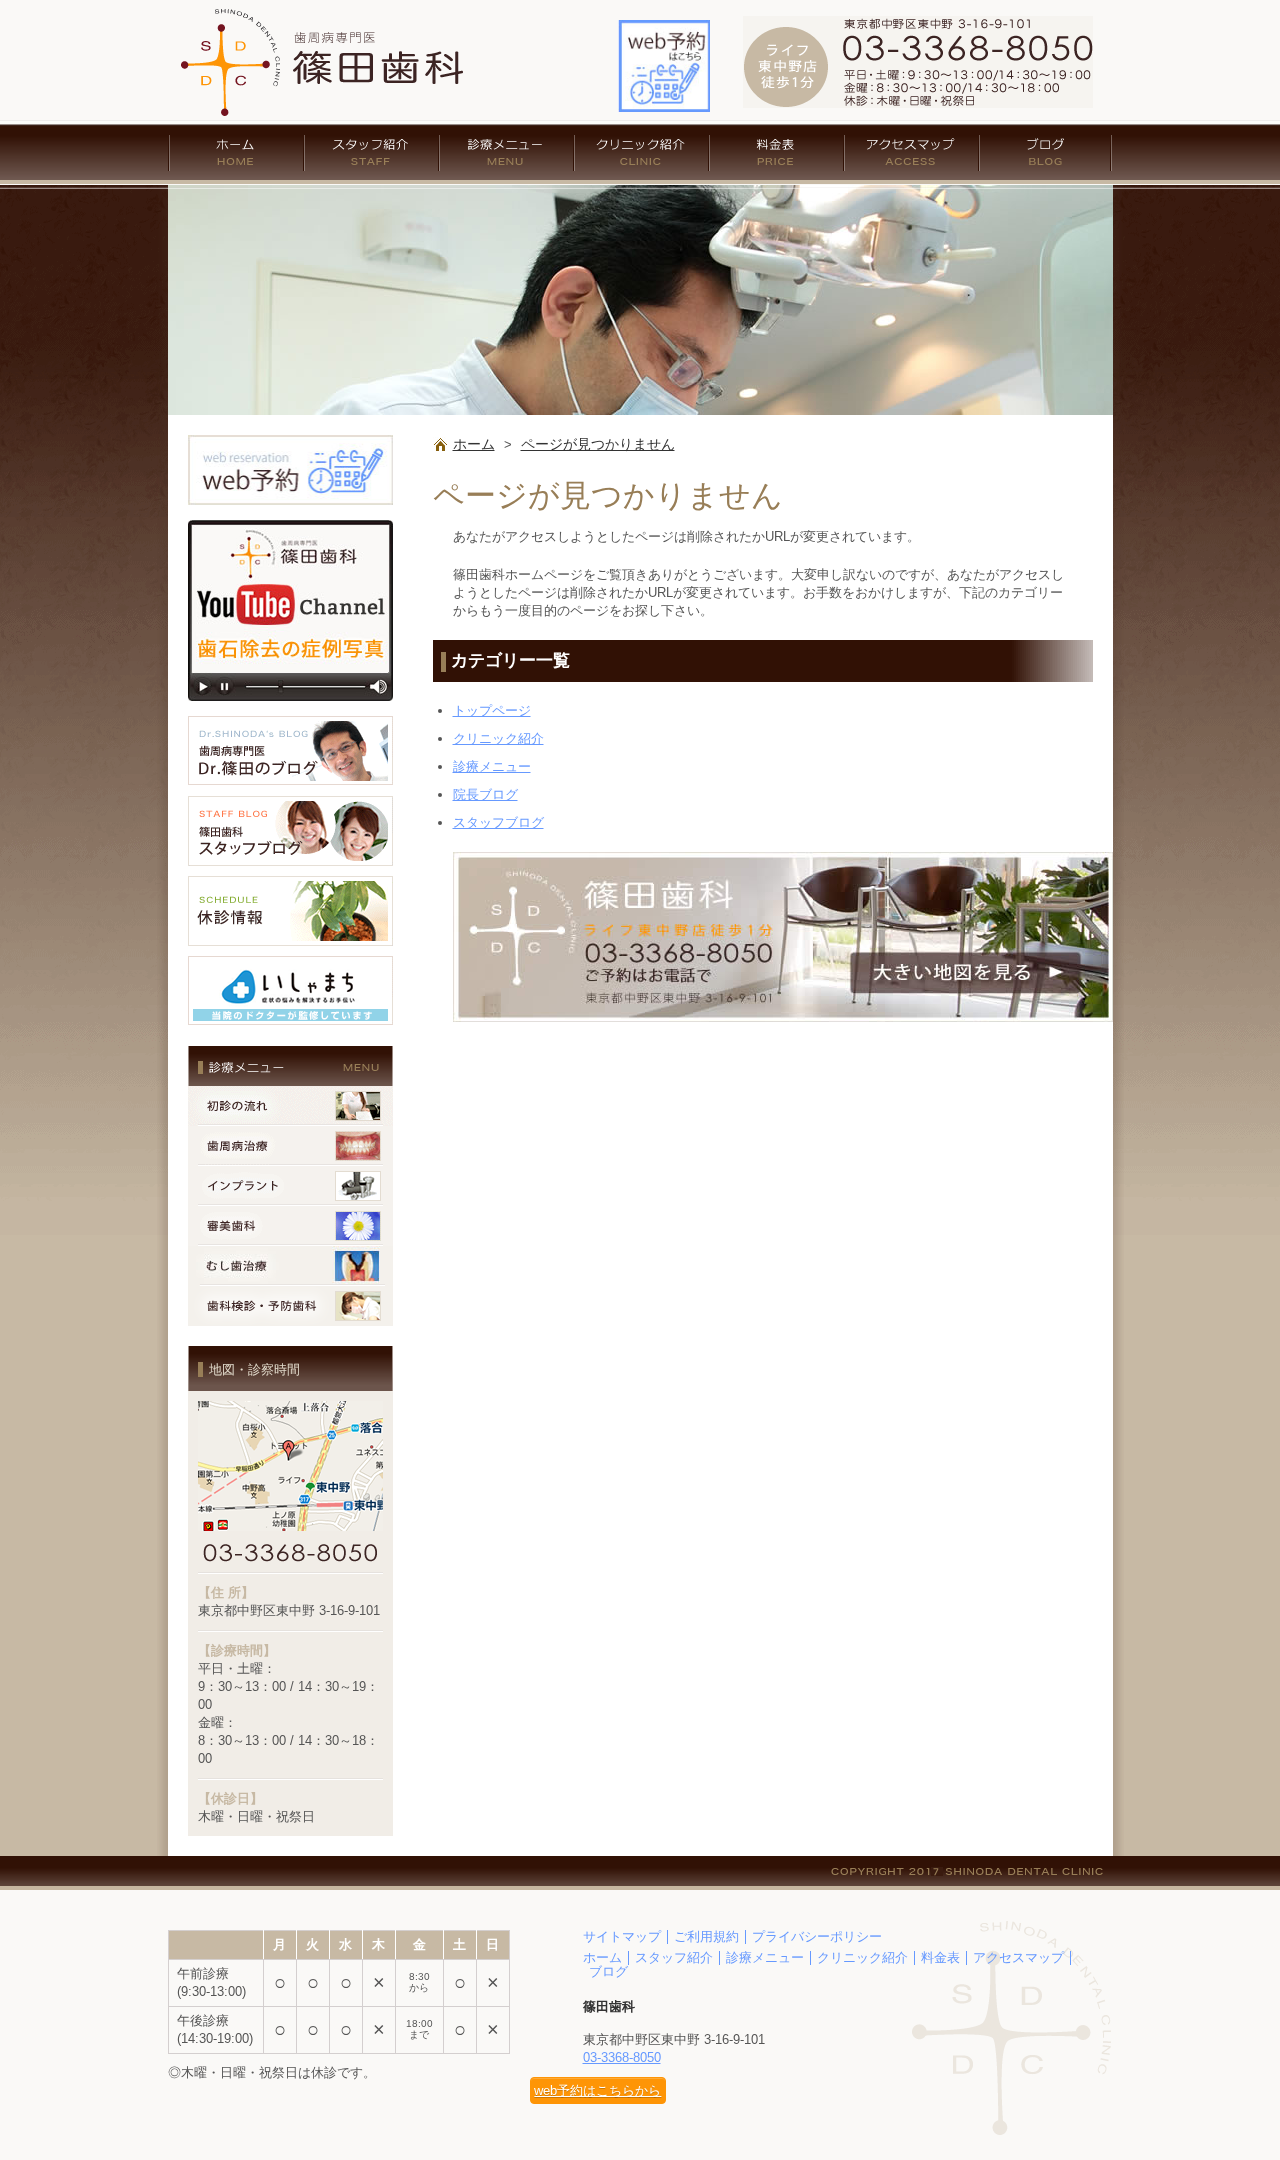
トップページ (492, 710)
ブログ (1046, 152)
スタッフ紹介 (371, 152)
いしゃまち (290, 991)
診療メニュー (506, 152)
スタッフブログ (498, 822)
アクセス (783, 937)
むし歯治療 (290, 1266)
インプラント (290, 1186)
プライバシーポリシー (817, 1936)
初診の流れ (290, 1106)
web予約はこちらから (597, 2090)
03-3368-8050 (622, 2057)
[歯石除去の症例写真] (290, 706)
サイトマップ (622, 1936)
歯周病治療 (290, 1146)
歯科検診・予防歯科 (290, 1306)
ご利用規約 (706, 1936)
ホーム (236, 152)
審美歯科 (290, 1226)
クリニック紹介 (641, 152)
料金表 (776, 152)
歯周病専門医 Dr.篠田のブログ (290, 751)
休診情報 (290, 911)
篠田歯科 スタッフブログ (290, 831)
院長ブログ (485, 794)
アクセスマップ (911, 152)
